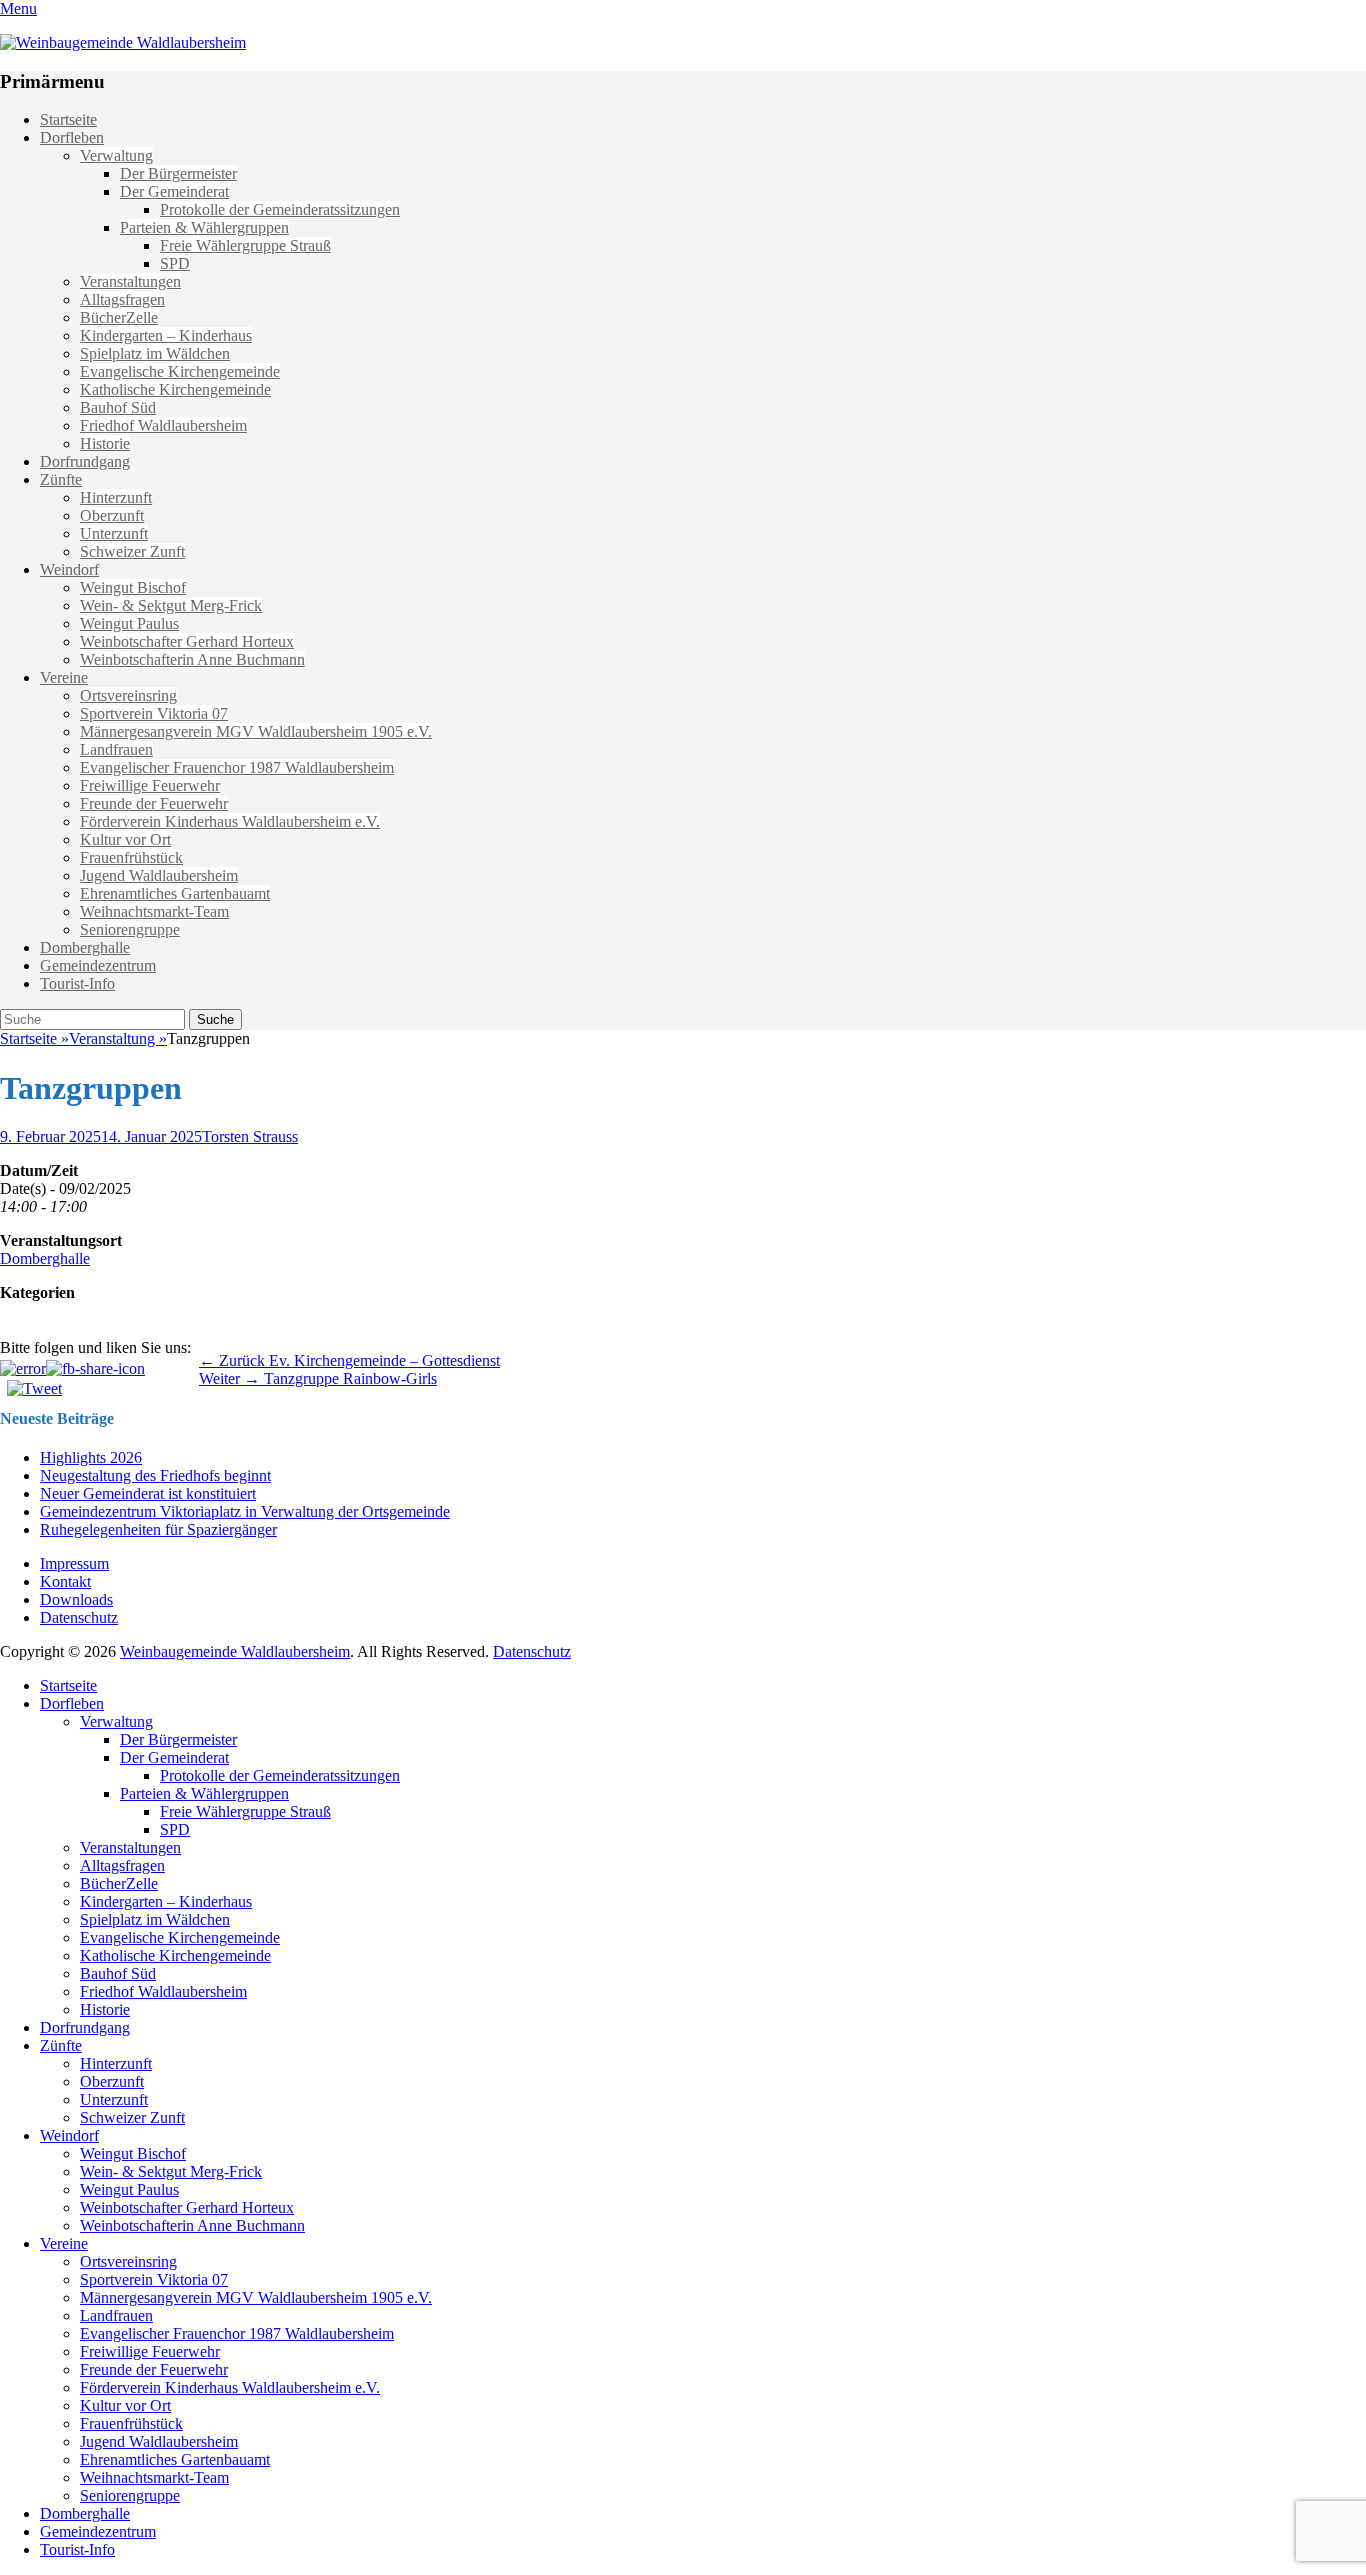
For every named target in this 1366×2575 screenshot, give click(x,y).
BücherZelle (119, 317)
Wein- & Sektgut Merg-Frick (171, 605)
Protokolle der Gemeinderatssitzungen (280, 209)
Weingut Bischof (133, 587)
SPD (175, 263)
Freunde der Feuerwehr (154, 803)
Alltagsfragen (122, 299)
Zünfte (61, 479)
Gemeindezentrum (98, 965)
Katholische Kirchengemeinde (175, 389)
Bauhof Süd (118, 407)
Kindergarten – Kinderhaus (166, 335)
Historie (105, 443)
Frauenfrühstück (131, 857)
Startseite (68, 119)
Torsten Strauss (250, 1136)
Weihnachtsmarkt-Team (154, 911)
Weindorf (69, 569)
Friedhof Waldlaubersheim (163, 425)
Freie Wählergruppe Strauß (245, 245)
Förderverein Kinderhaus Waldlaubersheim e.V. (230, 821)
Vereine (64, 677)
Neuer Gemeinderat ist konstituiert (148, 1493)
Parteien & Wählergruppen (204, 227)
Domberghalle (85, 947)
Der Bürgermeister (178, 173)
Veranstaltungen (130, 281)
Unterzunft (114, 533)
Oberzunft (112, 515)
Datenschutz (79, 1617)
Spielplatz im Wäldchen (155, 353)
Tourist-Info (77, 983)
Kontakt (65, 1581)
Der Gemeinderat (174, 191)
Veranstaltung (118, 1038)
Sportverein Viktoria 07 (154, 713)
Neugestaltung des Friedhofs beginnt (155, 1475)
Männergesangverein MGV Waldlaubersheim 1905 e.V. (256, 731)
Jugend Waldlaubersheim (159, 875)
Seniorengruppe (130, 929)
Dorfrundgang (85, 461)
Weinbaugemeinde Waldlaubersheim (235, 1651)
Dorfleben (72, 137)
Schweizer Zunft (132, 551)
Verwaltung (116, 155)
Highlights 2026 (91, 1457)
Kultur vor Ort (125, 839)
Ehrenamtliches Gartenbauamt (175, 893)
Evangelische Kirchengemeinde (180, 371)
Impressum (74, 1563)
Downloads (76, 1599)
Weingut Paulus (129, 623)
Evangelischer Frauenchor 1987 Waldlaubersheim (237, 767)
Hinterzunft (116, 497)
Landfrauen (116, 749)
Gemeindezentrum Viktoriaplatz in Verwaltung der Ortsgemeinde (245, 1511)
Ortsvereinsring (128, 695)
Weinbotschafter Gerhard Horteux (187, 641)
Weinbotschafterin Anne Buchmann (192, 659)
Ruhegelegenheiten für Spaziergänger (158, 1529)
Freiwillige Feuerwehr (150, 785)
